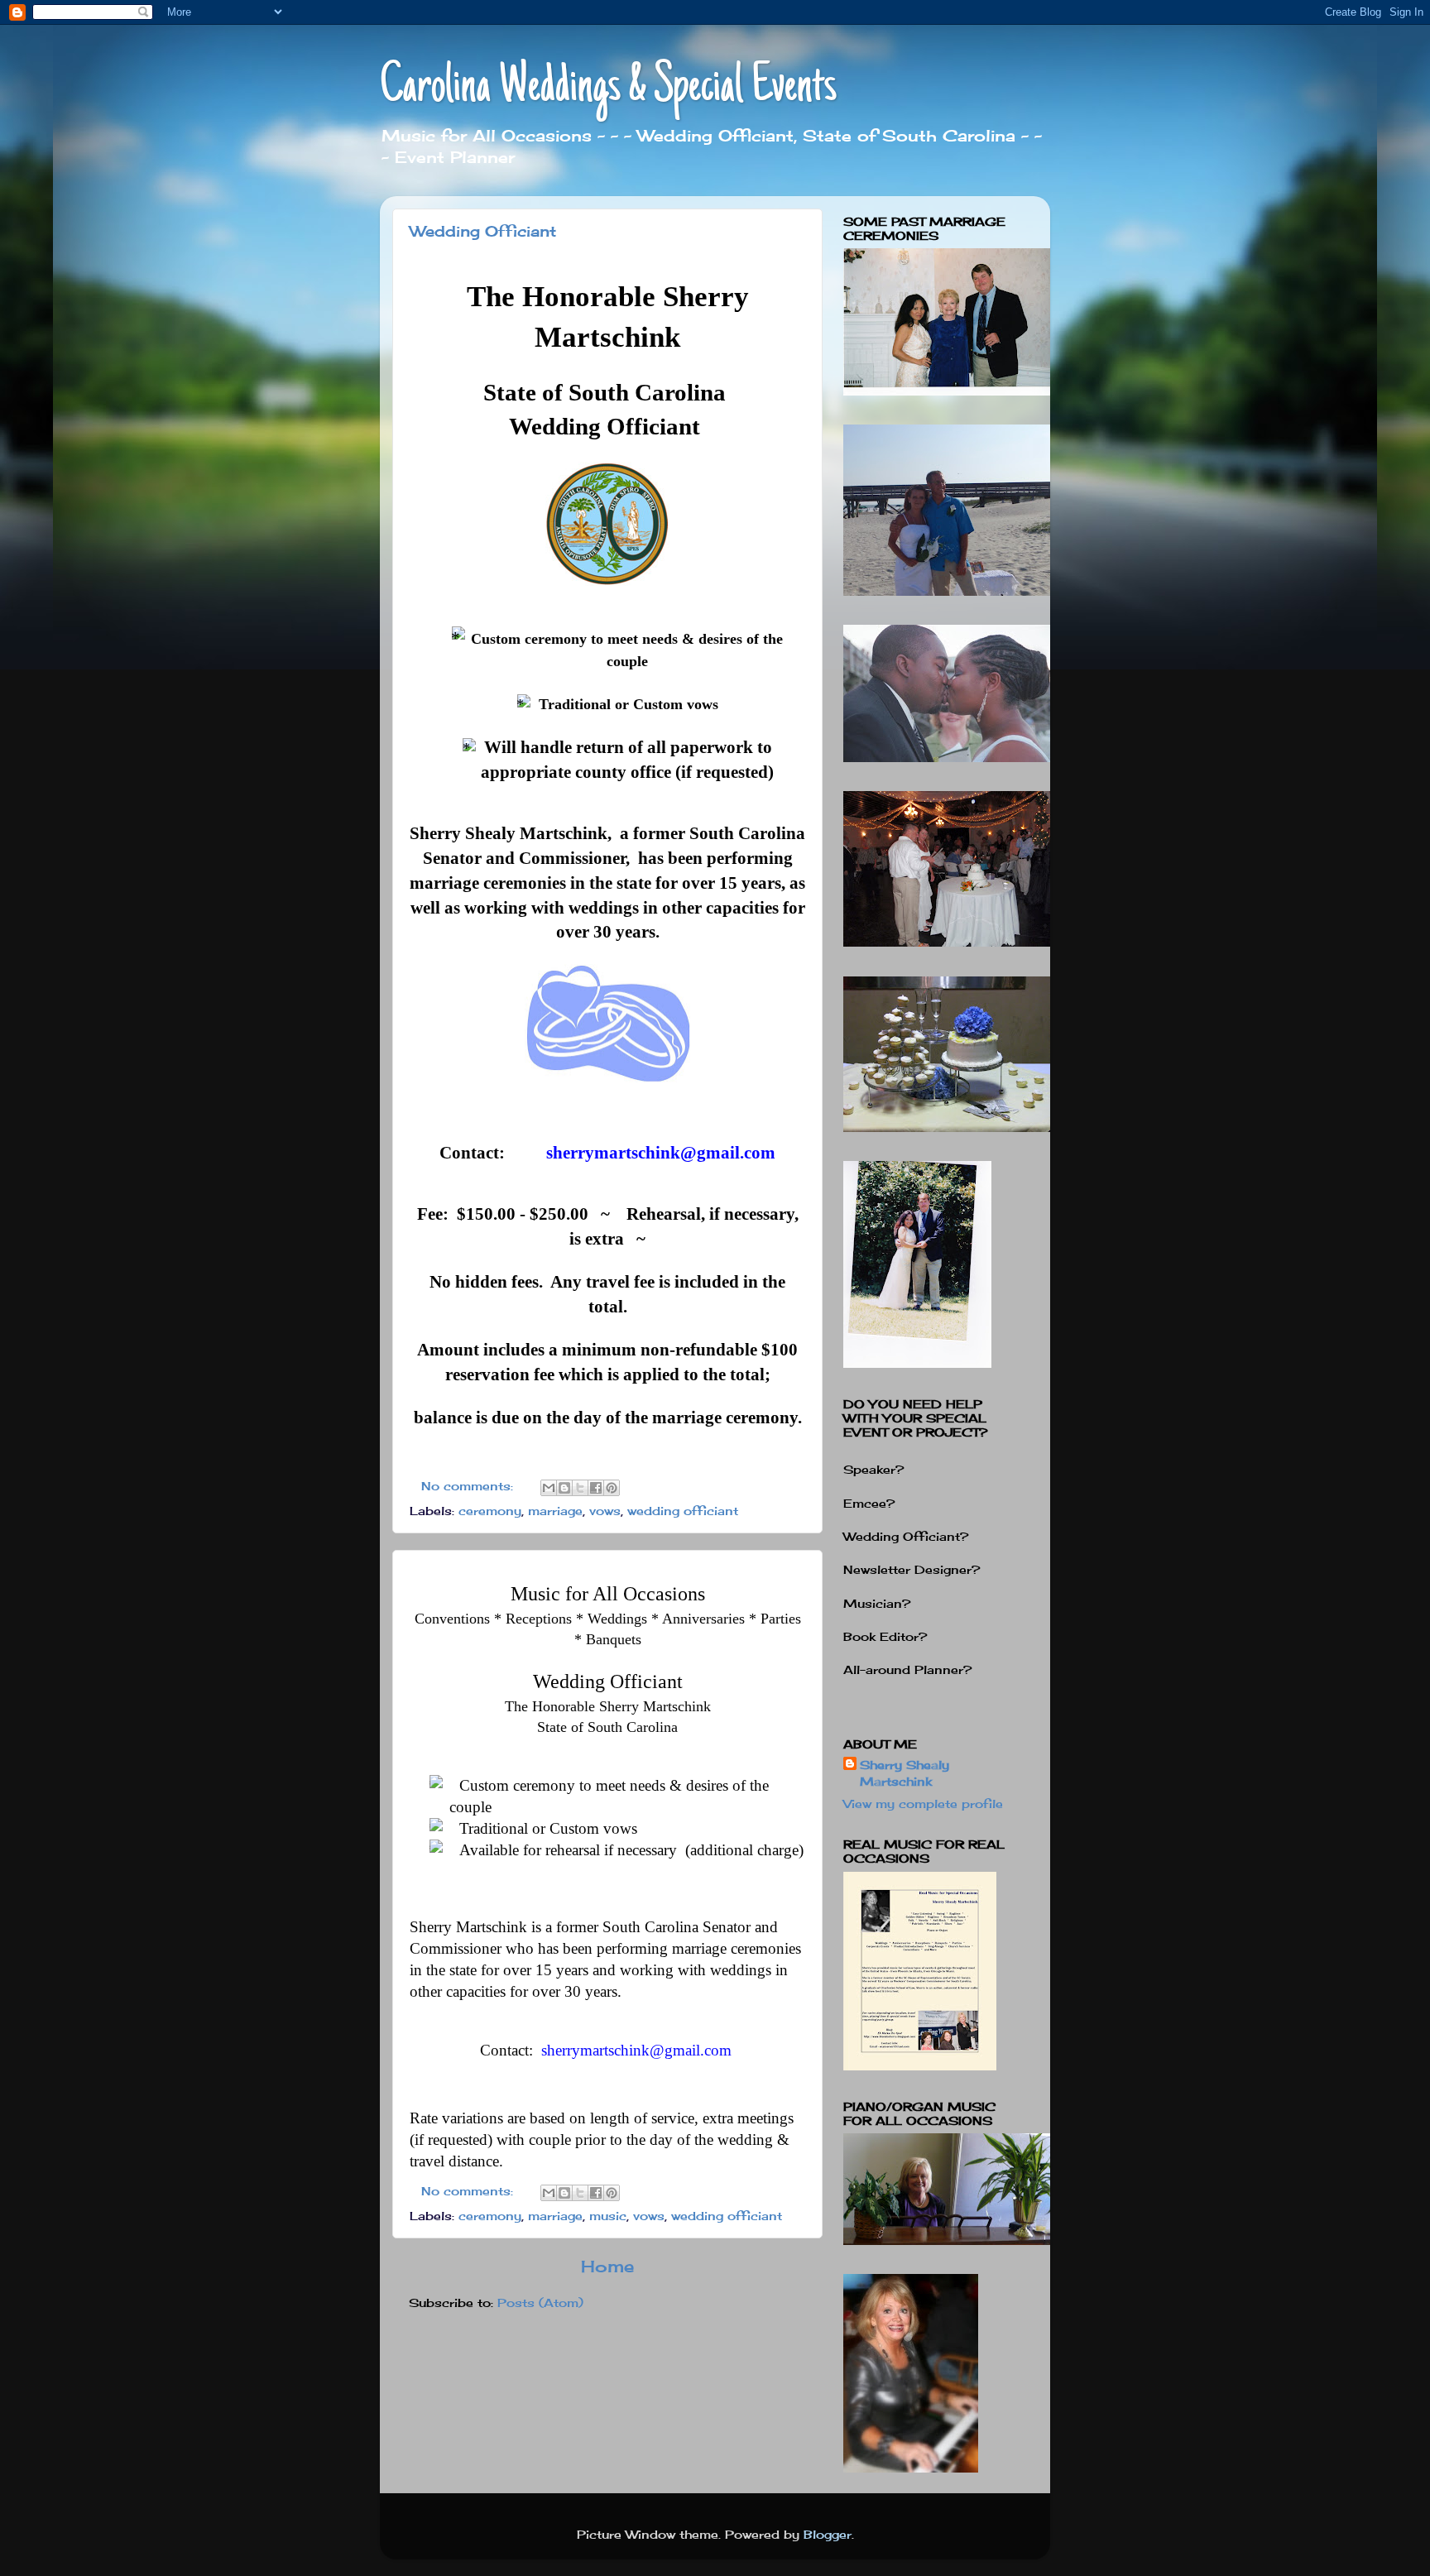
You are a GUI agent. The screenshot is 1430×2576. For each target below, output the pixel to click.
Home (607, 2266)
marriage (555, 1511)
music (608, 2216)
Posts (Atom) (540, 2303)
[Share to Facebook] (596, 1488)
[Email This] (549, 1488)
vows (605, 1511)
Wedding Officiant (483, 231)
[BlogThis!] (564, 1488)
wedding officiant (683, 1511)
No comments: (469, 1486)
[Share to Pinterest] (612, 1488)
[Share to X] (580, 1488)
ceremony (490, 1511)
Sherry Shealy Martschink (905, 1773)
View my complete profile (923, 1804)
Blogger (828, 2534)
